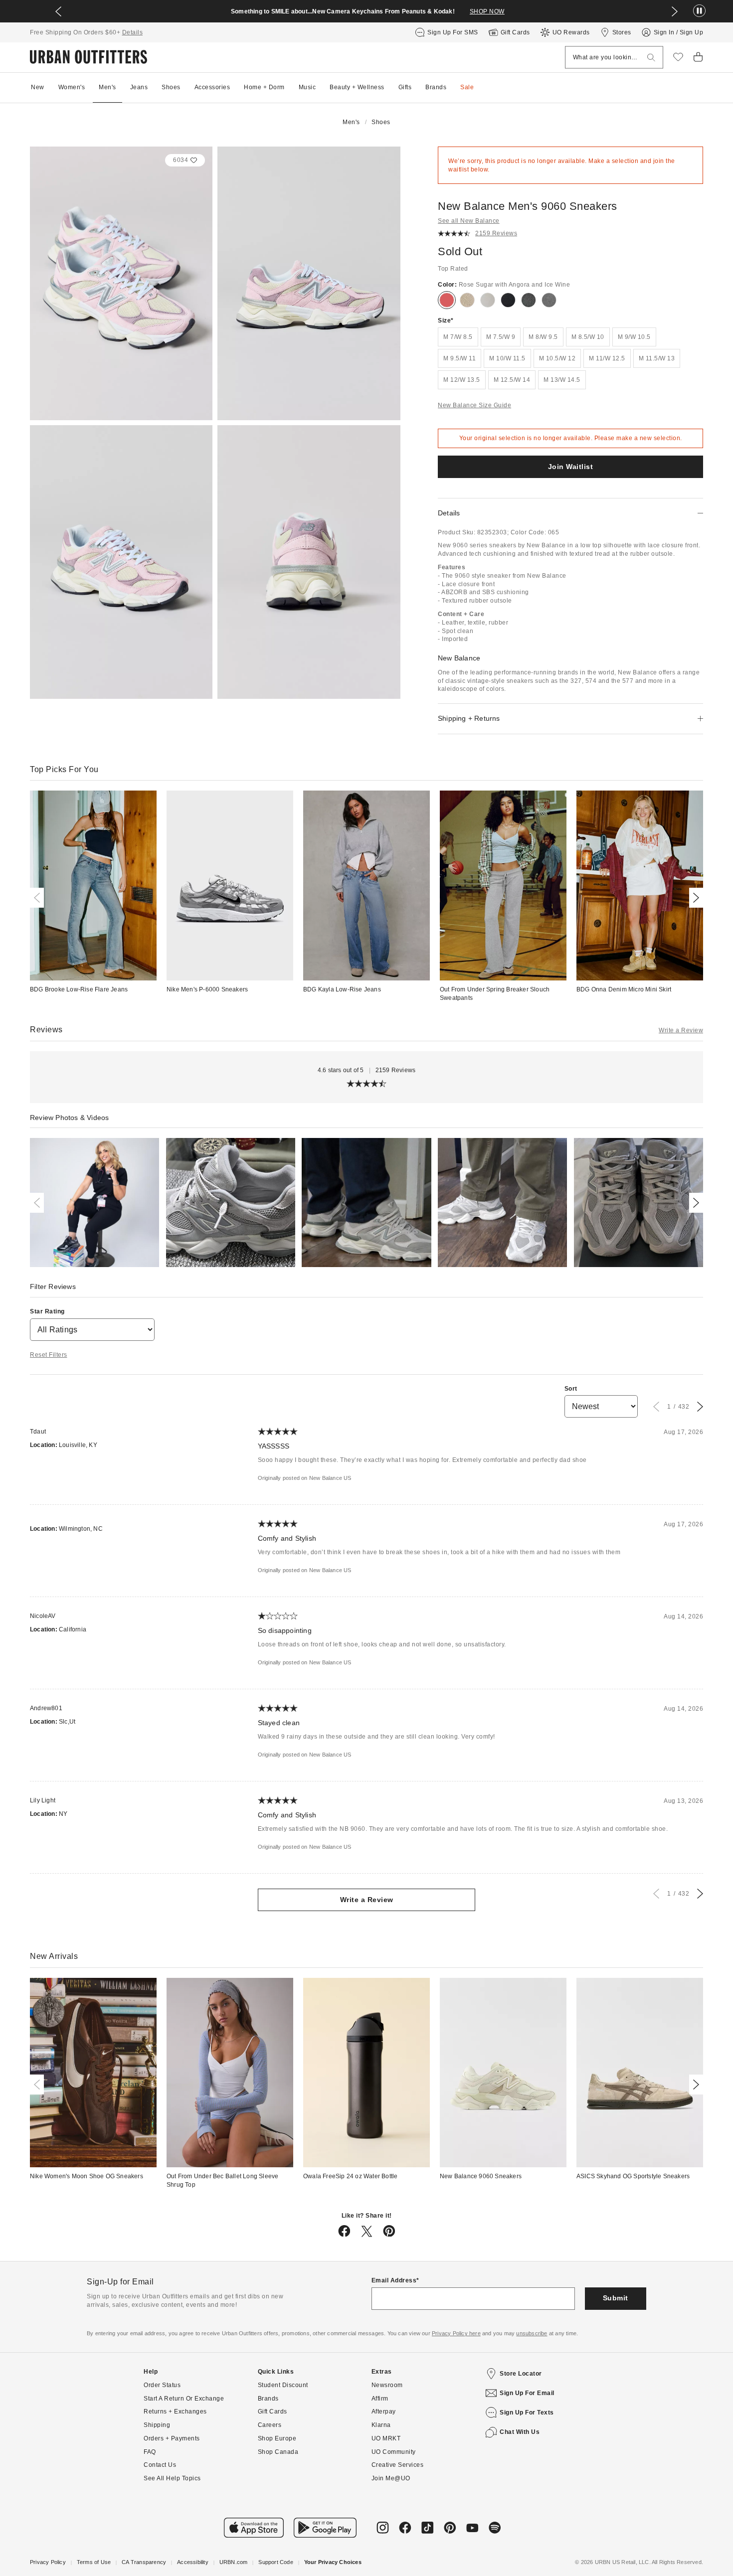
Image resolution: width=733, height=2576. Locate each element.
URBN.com (234, 2562)
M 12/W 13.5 (462, 380)
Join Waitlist (571, 467)
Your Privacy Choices (333, 2562)
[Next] (694, 898)
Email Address (394, 2280)
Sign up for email (527, 2393)
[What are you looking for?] (651, 58)
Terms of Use (94, 2562)
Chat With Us (520, 2432)
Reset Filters (49, 1355)
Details (133, 32)
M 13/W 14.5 (562, 380)
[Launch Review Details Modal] (94, 1203)
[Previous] (39, 898)
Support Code (275, 2562)
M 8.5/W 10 (588, 337)
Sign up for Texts (527, 2413)
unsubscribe (532, 2333)
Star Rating (47, 1311)
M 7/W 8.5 (458, 337)
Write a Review (681, 1030)
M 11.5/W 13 (657, 358)
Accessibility (193, 2562)
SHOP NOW (487, 11)
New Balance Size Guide (474, 405)
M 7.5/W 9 (501, 337)
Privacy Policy (48, 2562)
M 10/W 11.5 (507, 358)
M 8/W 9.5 (543, 337)
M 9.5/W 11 (459, 358)
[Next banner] (675, 11)
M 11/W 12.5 (607, 358)
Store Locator (521, 2374)
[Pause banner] (699, 11)
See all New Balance (469, 221)
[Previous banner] (58, 11)
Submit (616, 2298)
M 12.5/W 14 (512, 380)
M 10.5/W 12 (557, 358)
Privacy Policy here (456, 2333)
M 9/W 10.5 (634, 337)
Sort (571, 1389)
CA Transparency (144, 2562)
